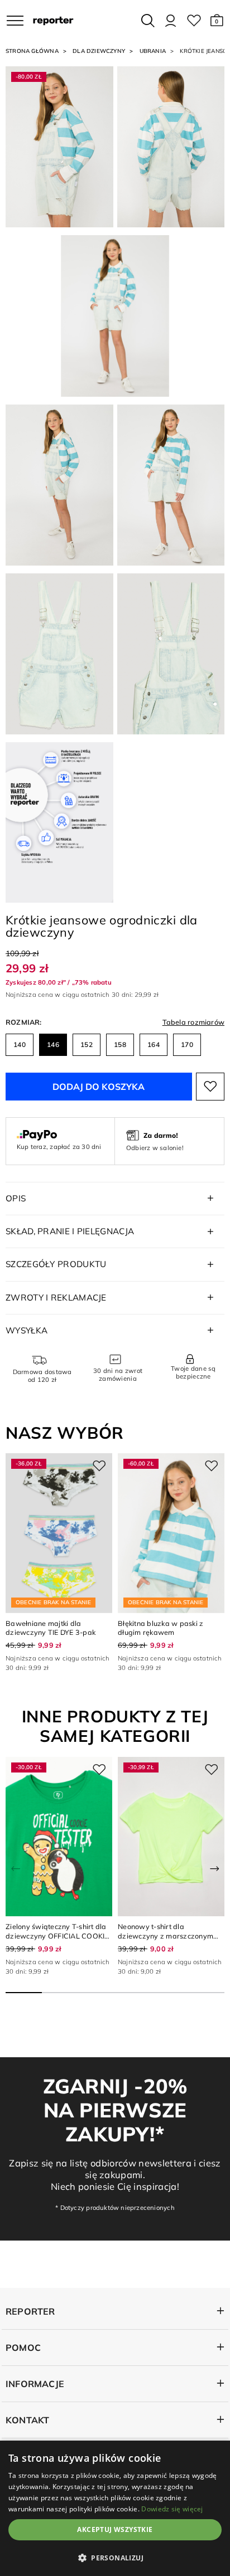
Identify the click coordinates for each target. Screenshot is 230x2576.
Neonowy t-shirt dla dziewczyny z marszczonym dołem (166, 1935)
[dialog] (115, 2508)
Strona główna (32, 51)
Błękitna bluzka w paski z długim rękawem (160, 1628)
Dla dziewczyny (99, 51)
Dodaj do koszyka (99, 1087)
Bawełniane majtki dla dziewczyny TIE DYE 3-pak (51, 1628)
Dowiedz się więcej (172, 2509)
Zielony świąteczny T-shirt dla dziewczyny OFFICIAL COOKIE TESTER (57, 1935)
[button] (217, 21)
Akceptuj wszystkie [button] (115, 2529)
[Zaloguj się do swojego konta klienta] (171, 21)
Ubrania (153, 51)
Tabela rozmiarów (193, 1022)
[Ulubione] (194, 21)
